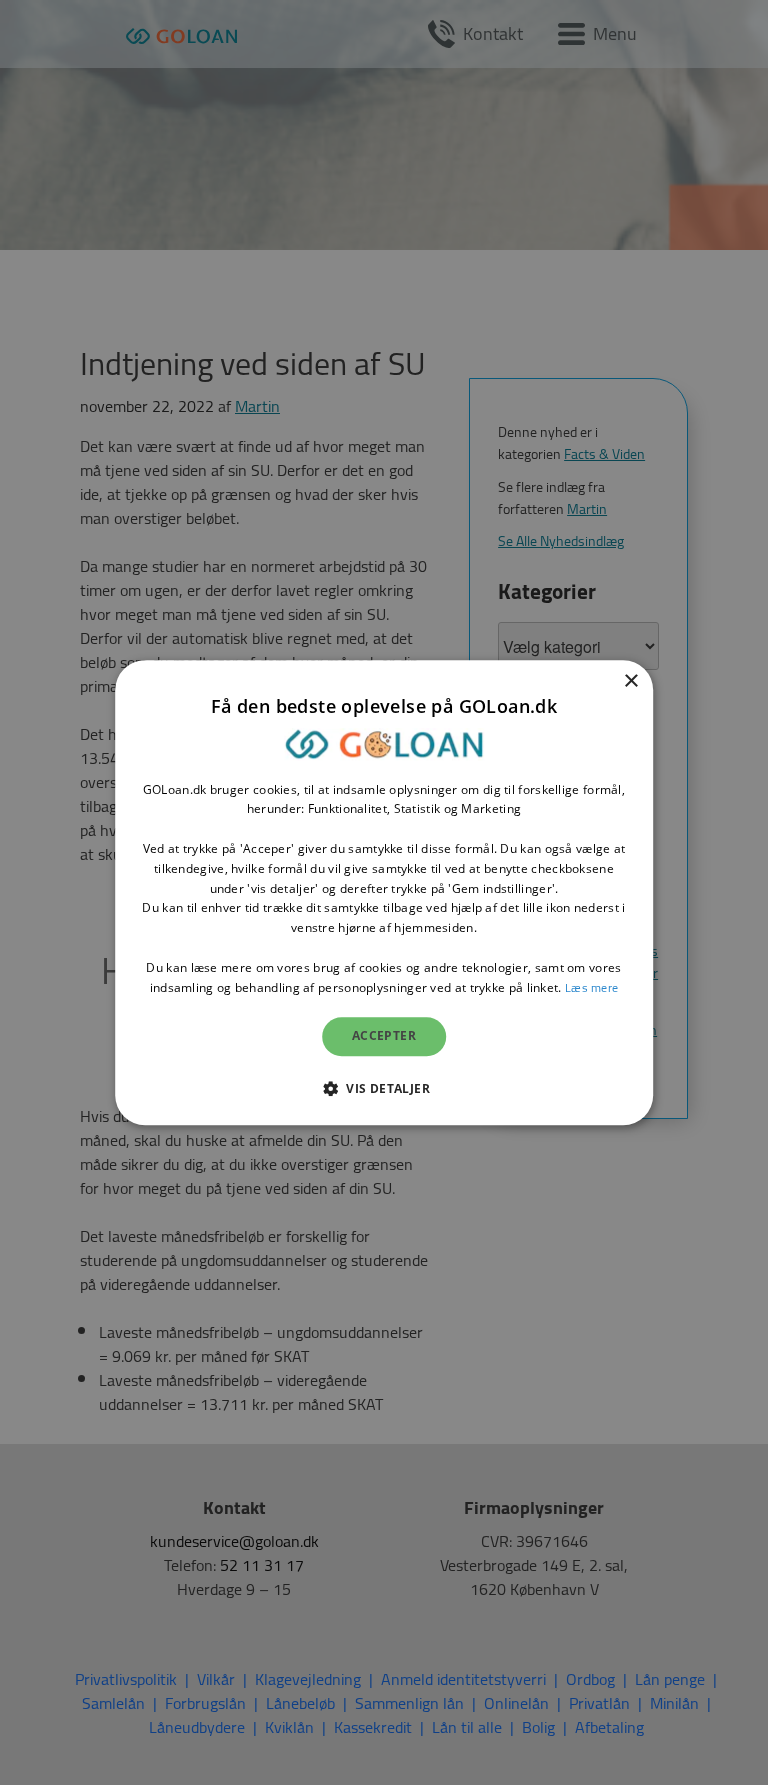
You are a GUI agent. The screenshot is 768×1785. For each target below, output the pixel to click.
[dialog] (384, 892)
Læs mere (591, 987)
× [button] (630, 681)
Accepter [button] (384, 1036)
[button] (384, 1088)
